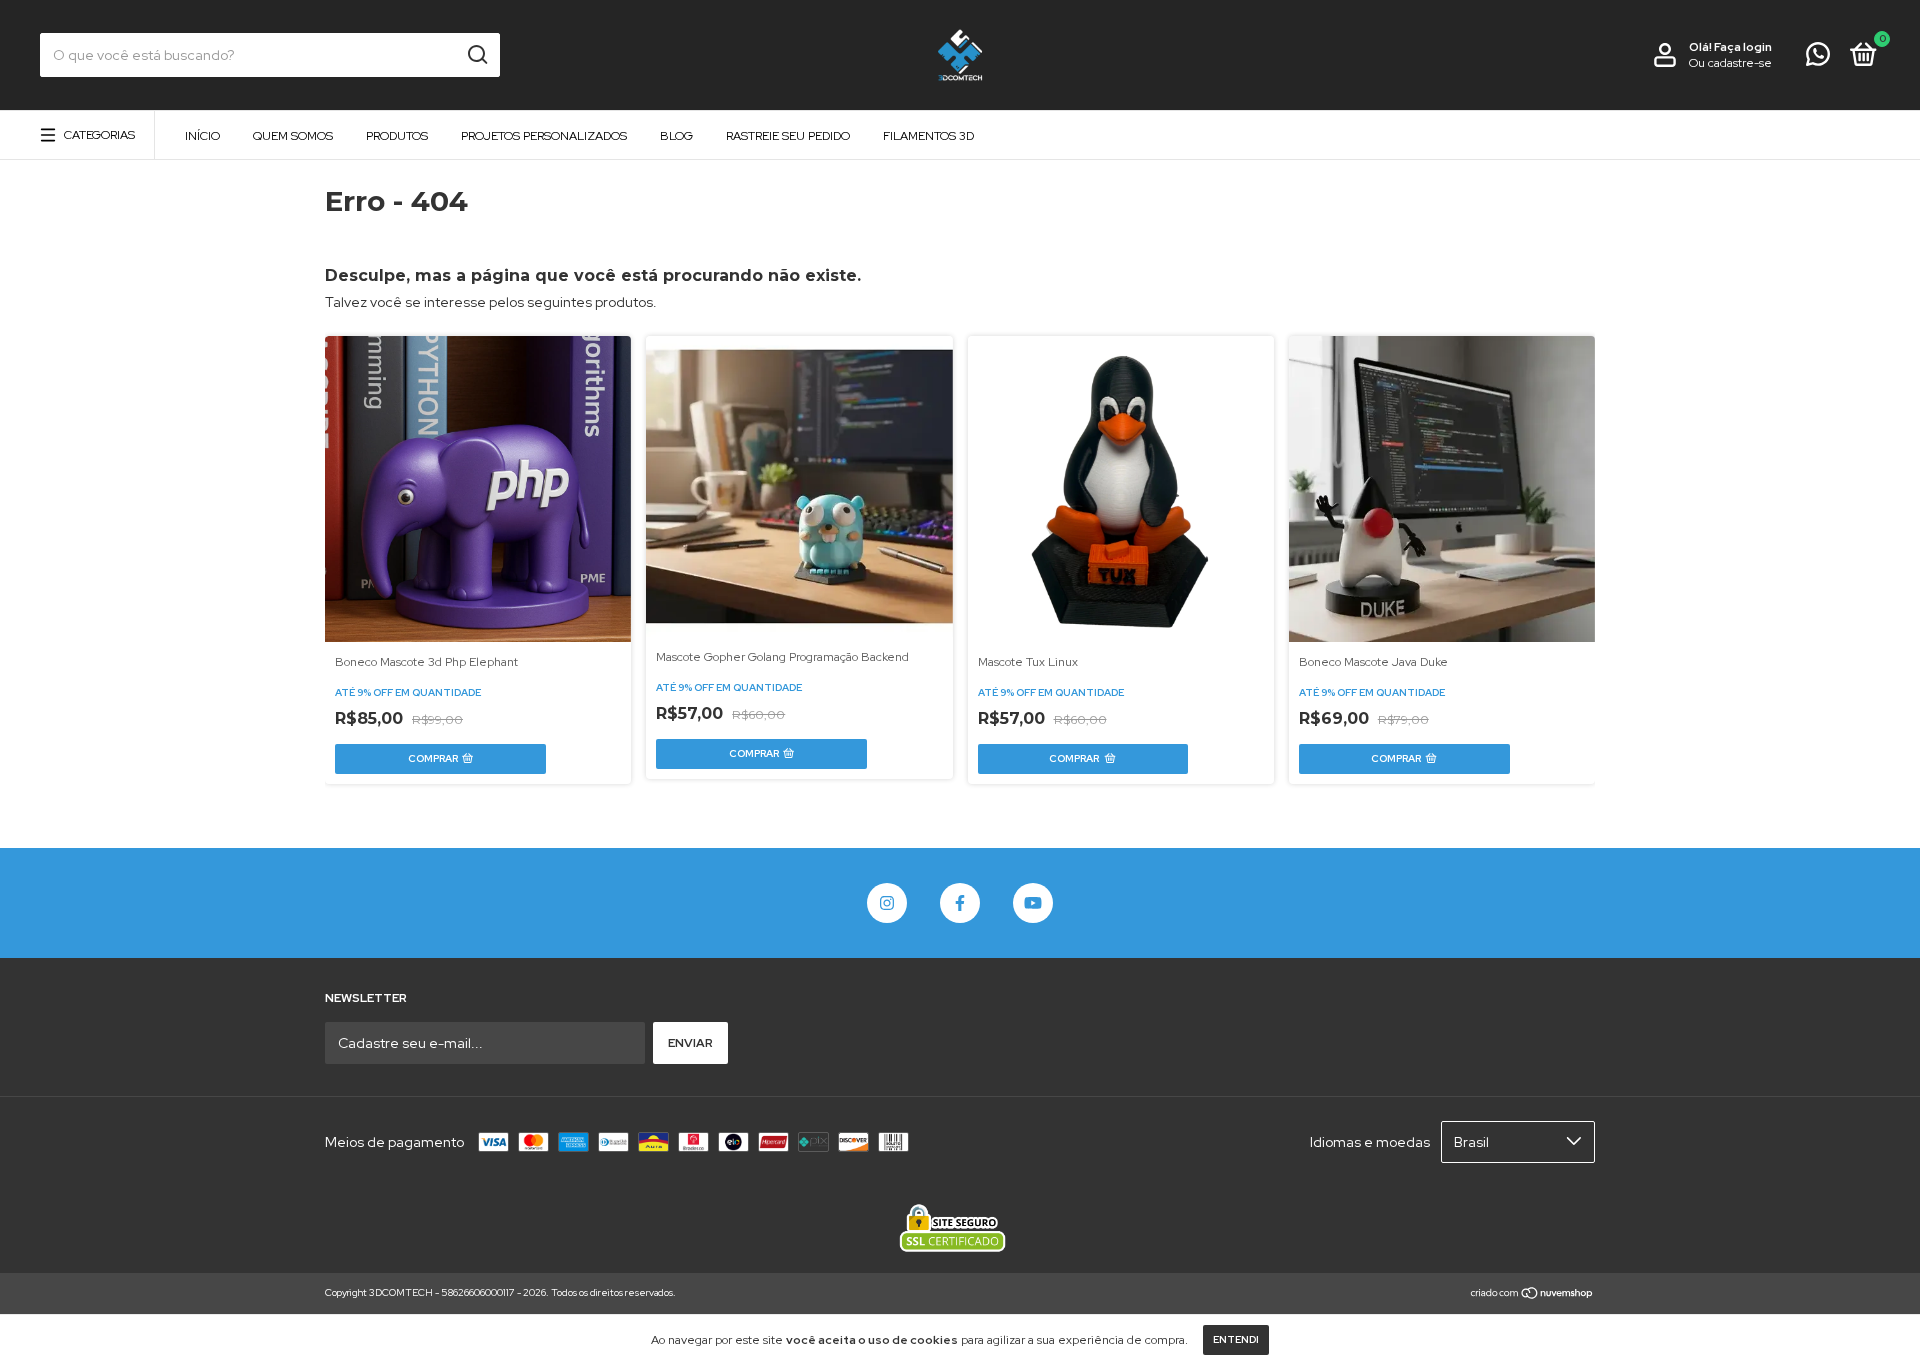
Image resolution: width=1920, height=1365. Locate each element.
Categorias (99, 135)
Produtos (397, 136)
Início (202, 136)
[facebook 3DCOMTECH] (960, 903)
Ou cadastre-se (1730, 63)
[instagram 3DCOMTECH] (887, 903)
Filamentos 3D (928, 136)
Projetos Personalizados (544, 136)
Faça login (1743, 47)
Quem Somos (293, 136)
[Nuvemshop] (1532, 1295)
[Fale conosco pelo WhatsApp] (1818, 59)
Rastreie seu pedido (788, 136)
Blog (676, 136)
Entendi (1236, 1339)
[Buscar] (476, 55)
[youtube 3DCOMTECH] (1033, 903)
